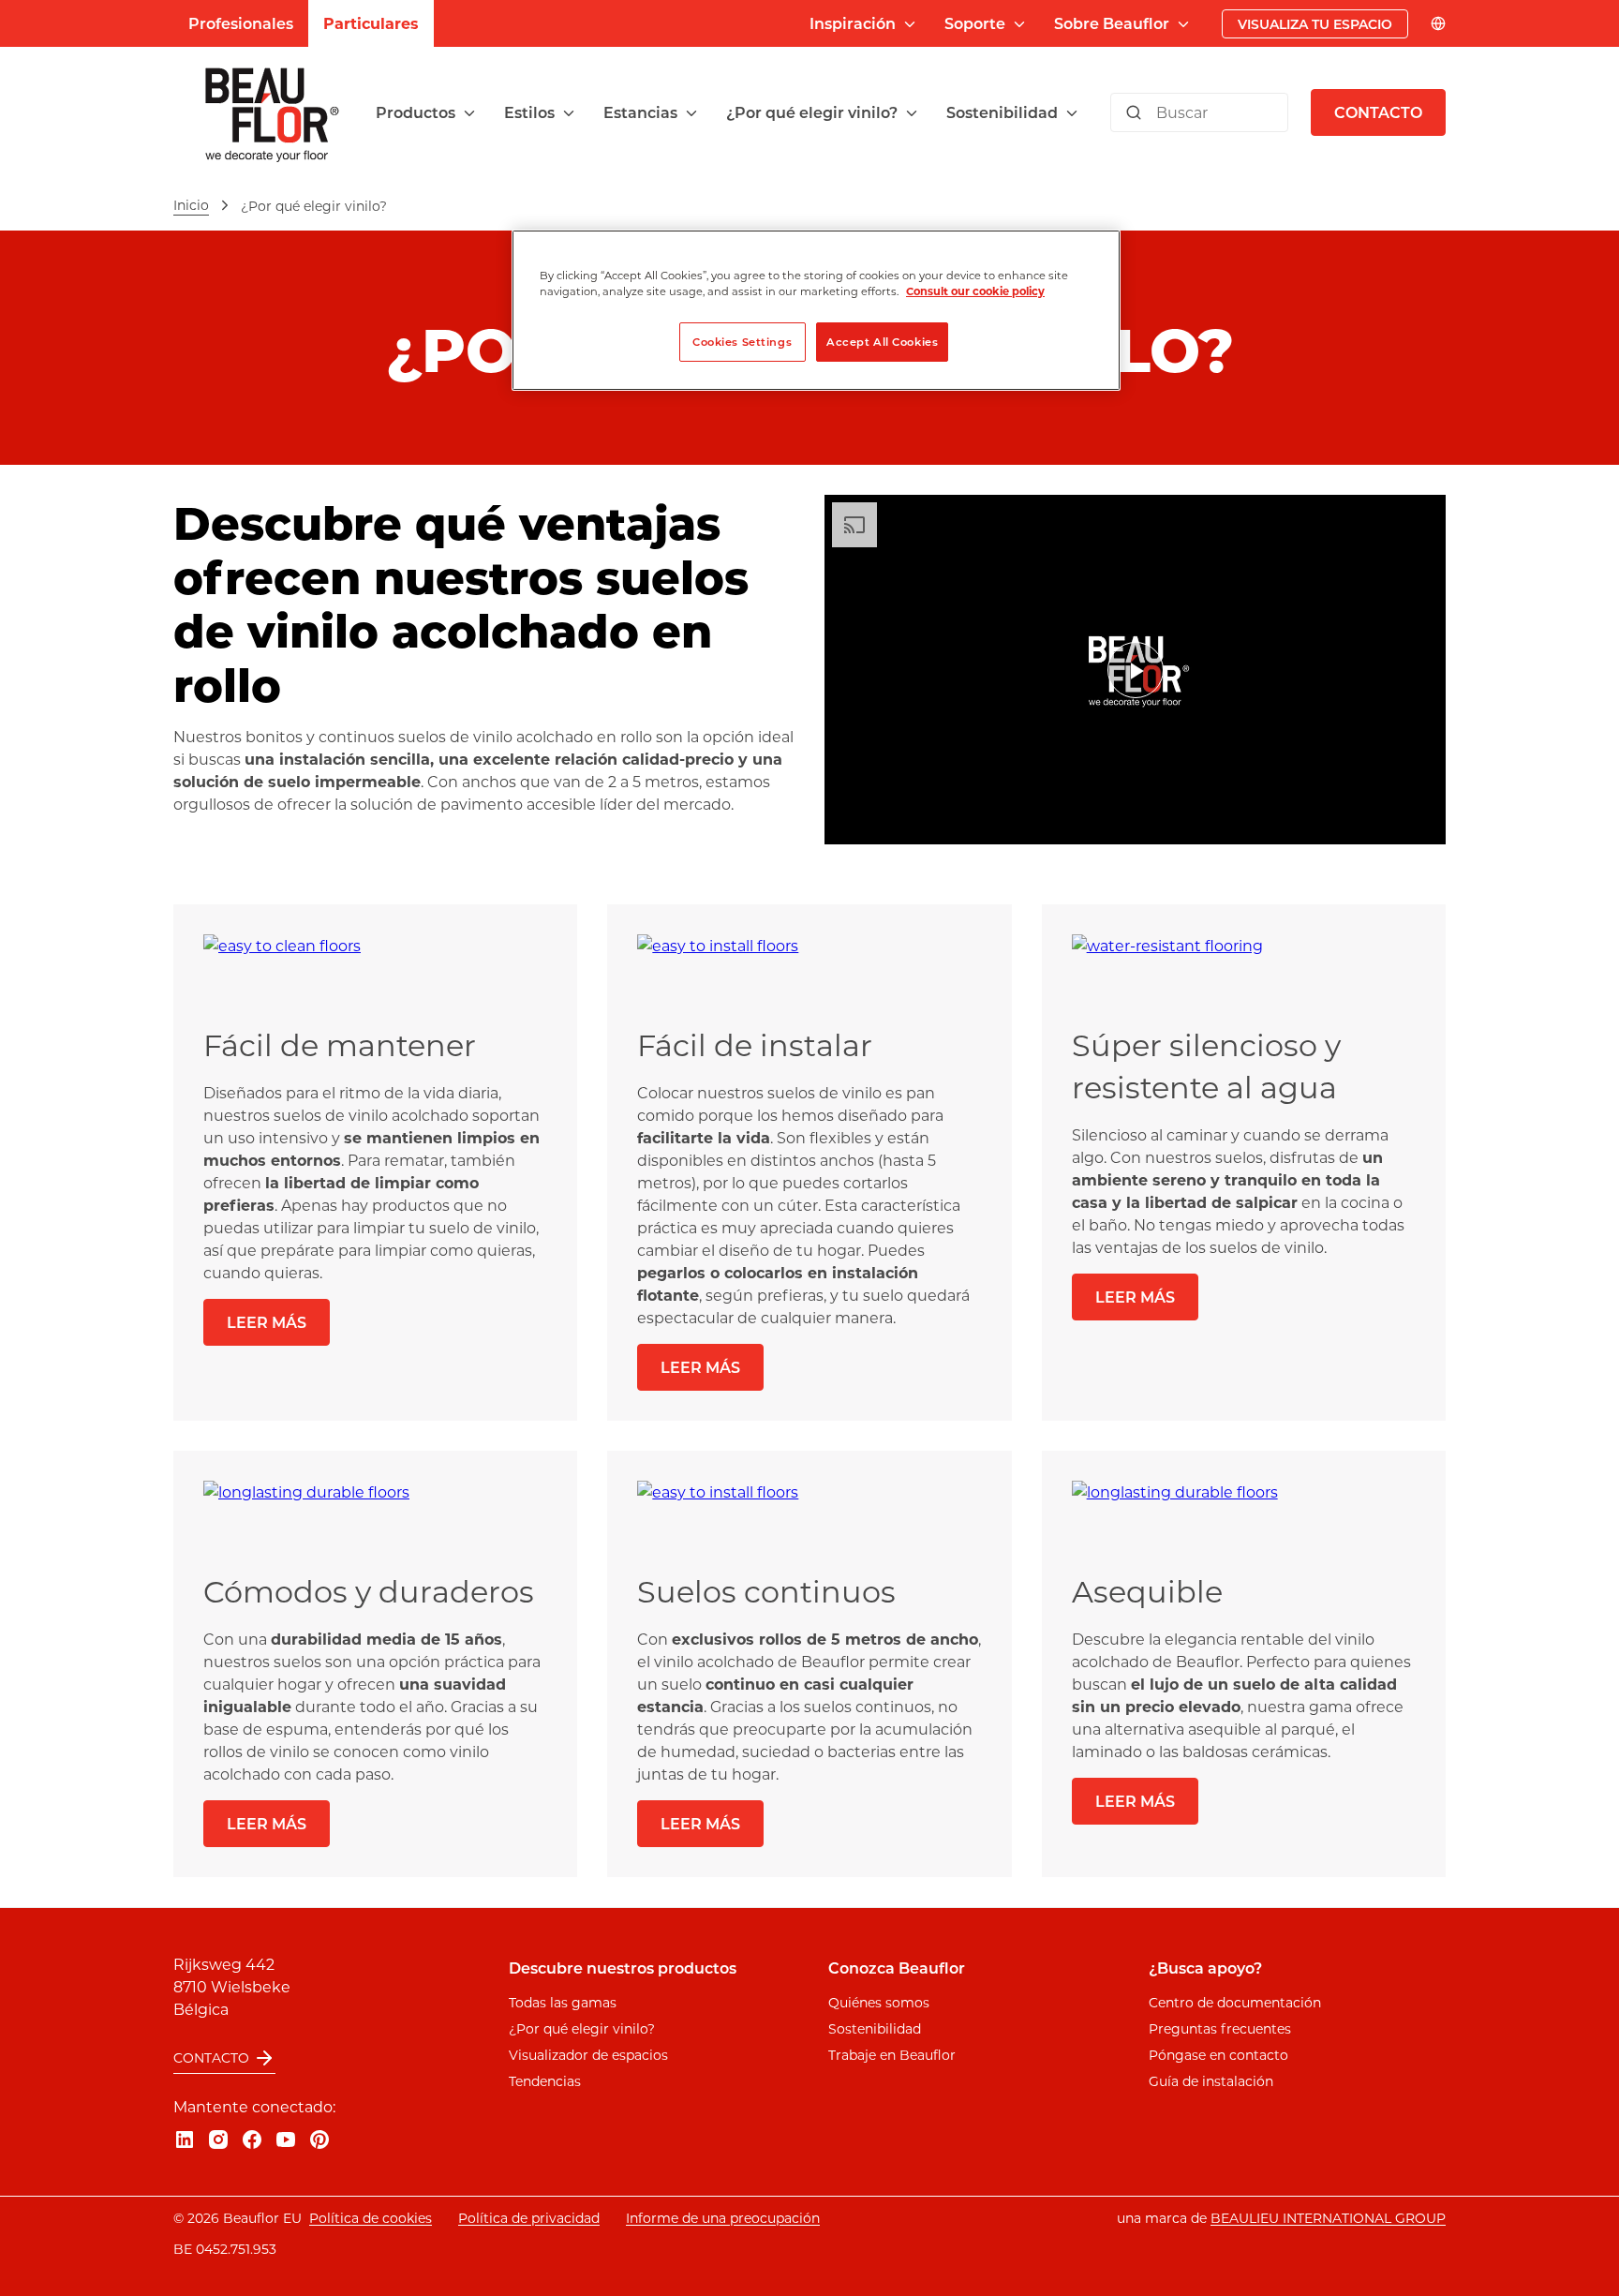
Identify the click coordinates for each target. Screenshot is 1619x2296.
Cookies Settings (742, 342)
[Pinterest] (319, 2139)
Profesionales (241, 23)
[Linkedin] (185, 2139)
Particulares (371, 23)
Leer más (267, 1322)
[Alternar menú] (469, 113)
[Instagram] (218, 2139)
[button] (427, 112)
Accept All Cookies (882, 342)
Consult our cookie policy (975, 291)
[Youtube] (286, 2139)
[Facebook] (252, 2139)
